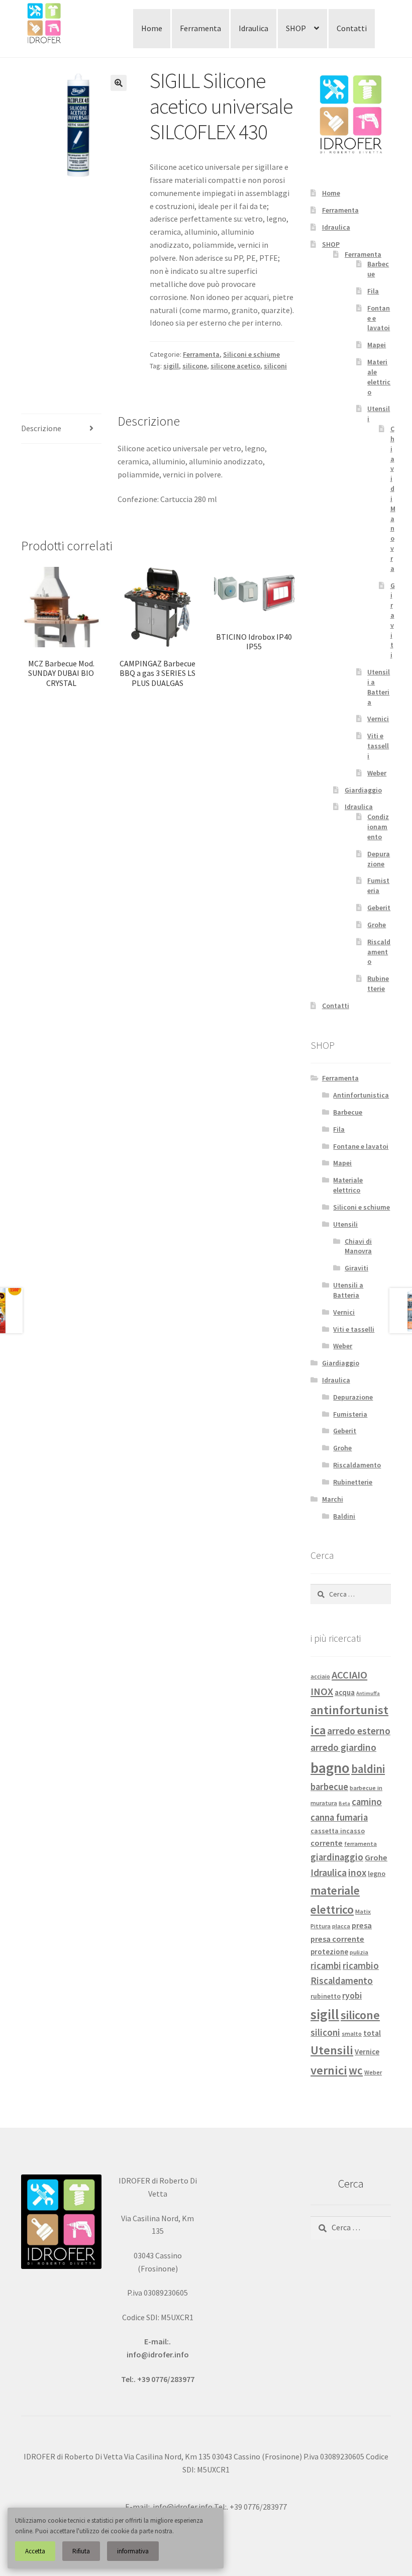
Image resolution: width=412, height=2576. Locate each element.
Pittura (321, 1926)
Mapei (377, 345)
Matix (363, 1911)
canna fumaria (339, 1817)
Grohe (377, 925)
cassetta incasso (338, 1831)
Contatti (352, 28)
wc (356, 2070)
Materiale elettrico (379, 377)
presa (362, 1925)
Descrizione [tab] (41, 428)
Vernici (378, 719)
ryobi (352, 1996)
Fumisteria (378, 885)
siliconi (275, 366)
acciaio (320, 1676)
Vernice (367, 2052)
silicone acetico (235, 366)
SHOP (296, 28)
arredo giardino (343, 1747)
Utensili (345, 1224)
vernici (329, 2070)
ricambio (361, 1966)
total (372, 2033)
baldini (368, 1769)
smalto (352, 2034)
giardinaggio (337, 1857)
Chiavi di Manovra (358, 1246)
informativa (133, 2551)
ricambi (326, 1966)
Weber (377, 773)
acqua (345, 1692)
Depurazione (379, 859)
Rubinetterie (378, 983)
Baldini (344, 1516)
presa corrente (337, 1939)
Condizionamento (378, 827)
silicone (195, 366)
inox (357, 1872)
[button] (119, 83)
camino (367, 1802)
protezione (329, 1952)
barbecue (329, 1787)
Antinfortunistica (361, 1095)
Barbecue (348, 1112)
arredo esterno (359, 1731)
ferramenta (360, 1844)
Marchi (333, 1499)
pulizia (359, 1952)
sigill (171, 366)
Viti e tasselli (378, 746)
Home (152, 28)
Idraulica (253, 28)
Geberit (379, 908)
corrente (327, 1843)
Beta (344, 1803)
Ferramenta (200, 28)
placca (341, 1926)
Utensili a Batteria (379, 687)
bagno (330, 1768)
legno (377, 1873)
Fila (373, 291)
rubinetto (326, 1996)
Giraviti (393, 620)
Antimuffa (368, 1693)
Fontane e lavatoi (361, 1146)
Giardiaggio (363, 790)
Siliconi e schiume (251, 354)
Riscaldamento (379, 952)
